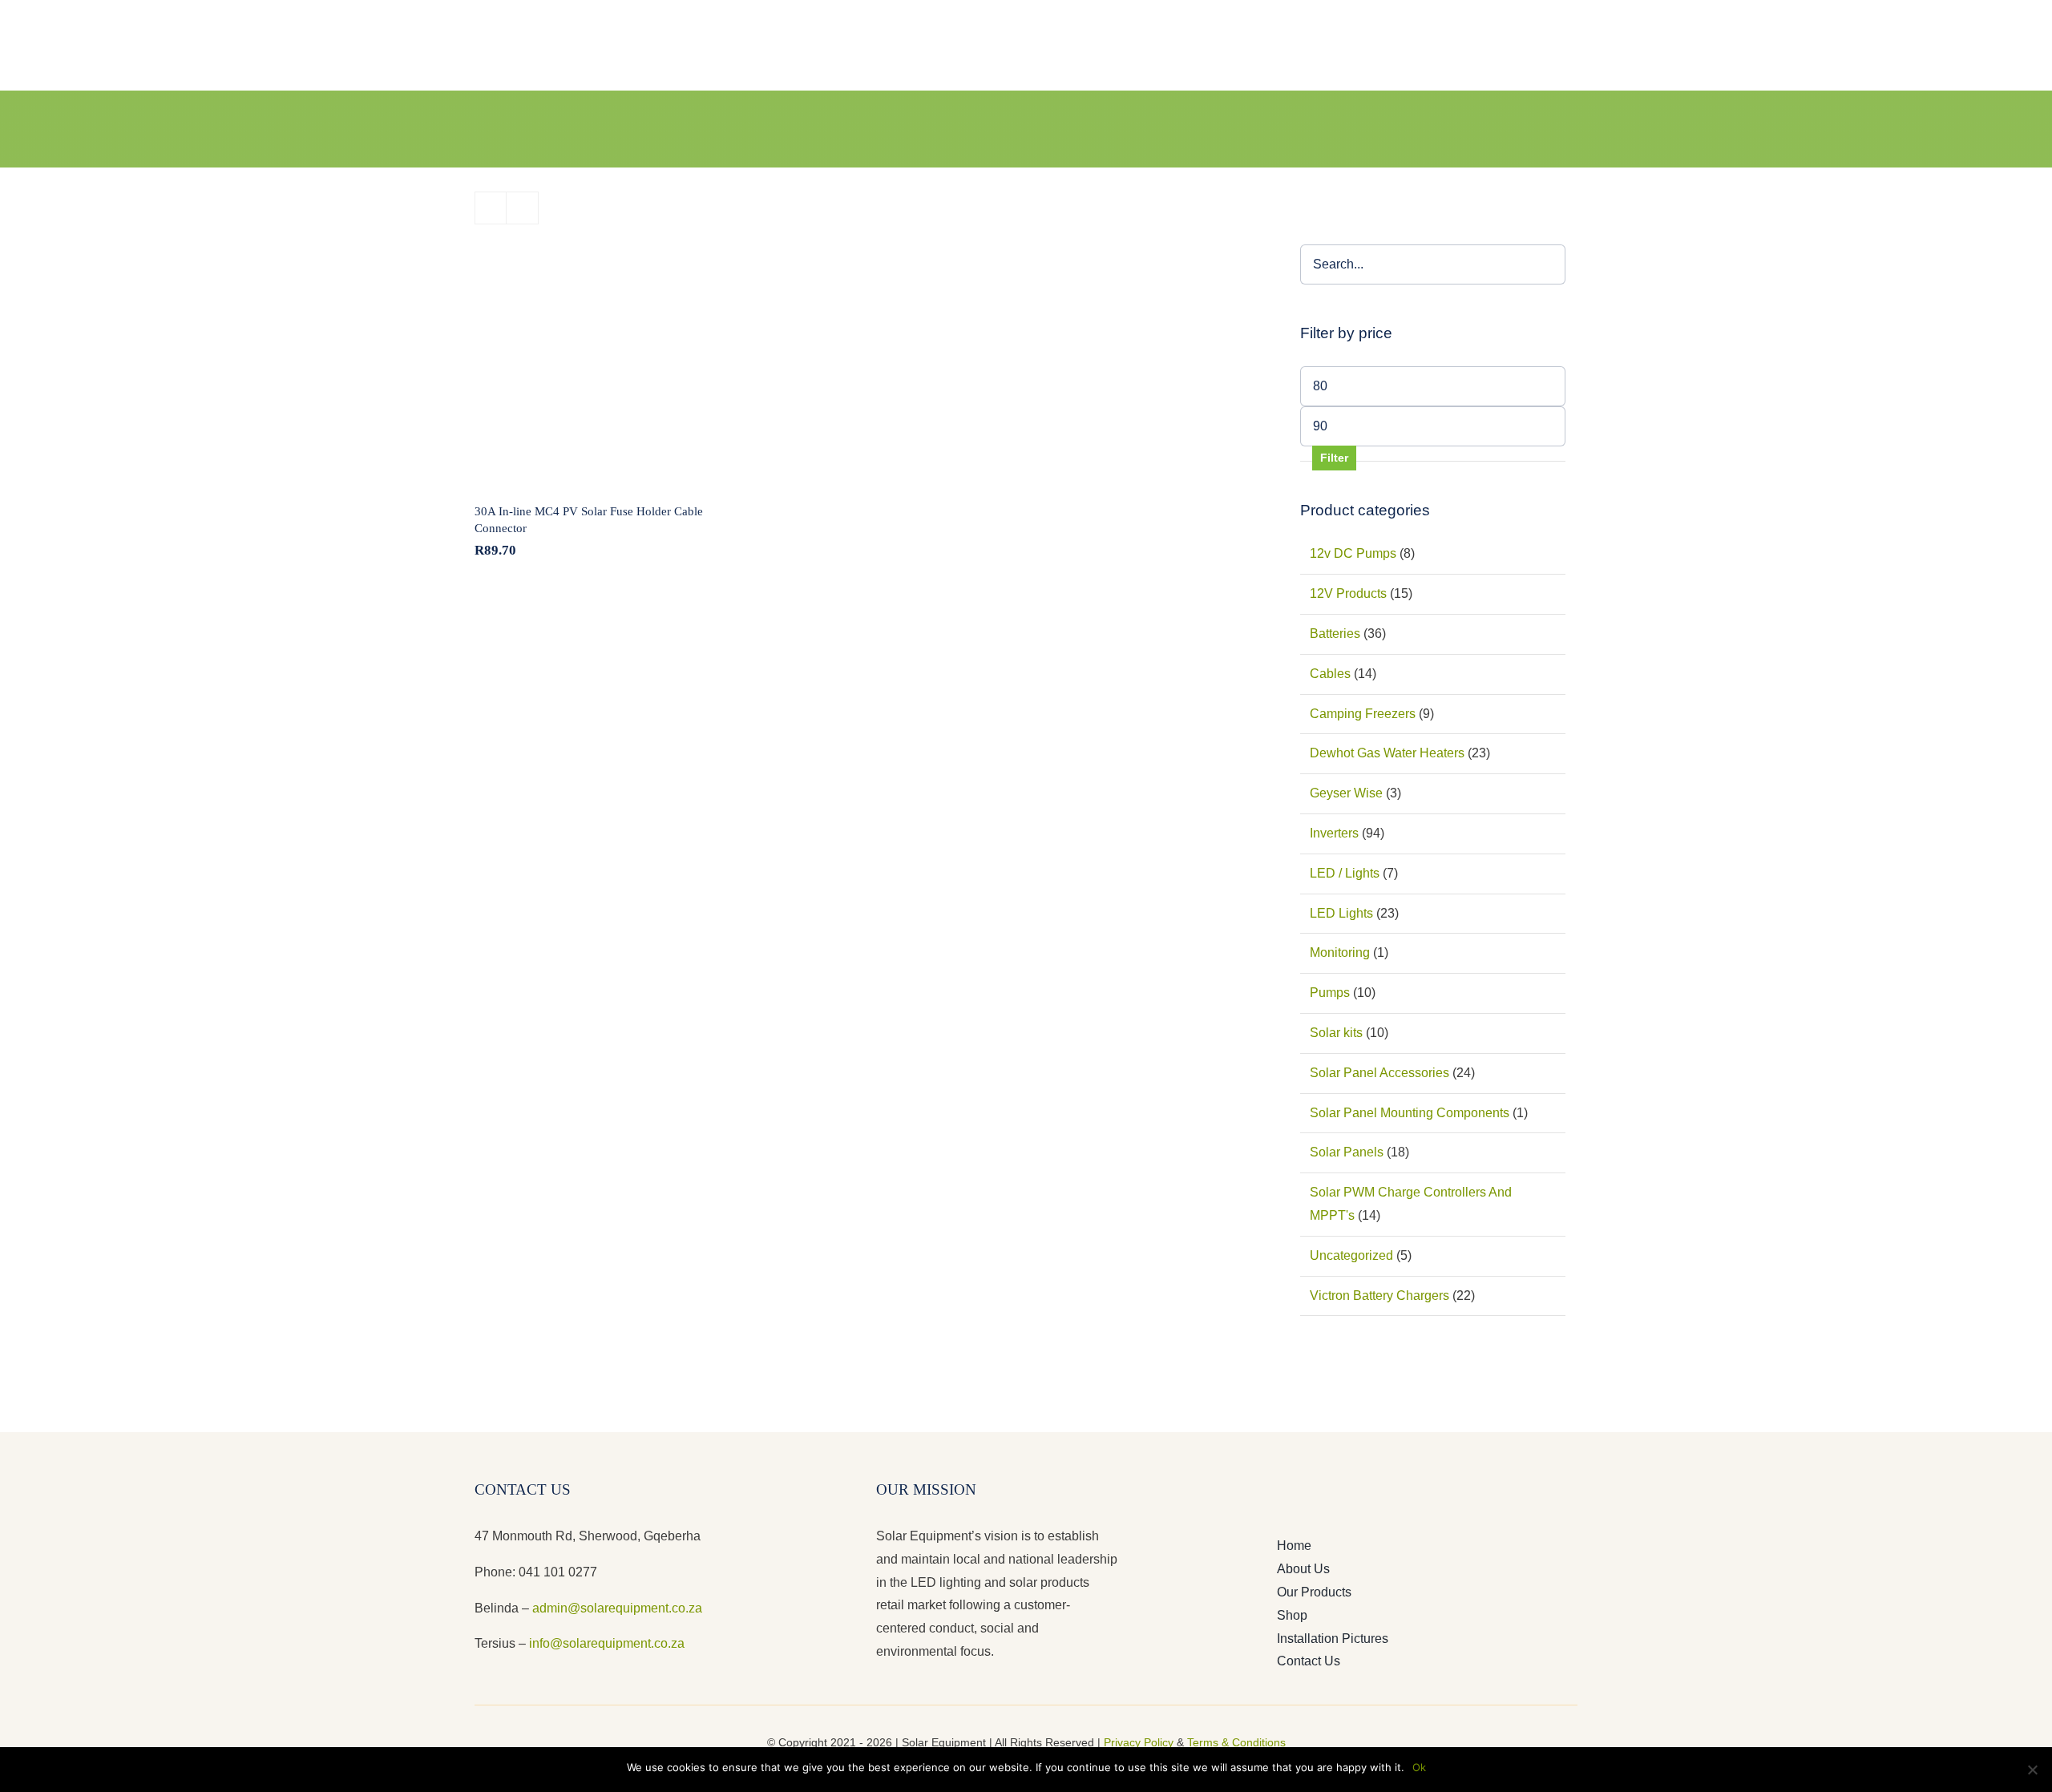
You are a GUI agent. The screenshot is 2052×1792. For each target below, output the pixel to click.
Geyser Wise (1346, 793)
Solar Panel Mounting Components (1410, 1113)
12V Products (1348, 593)
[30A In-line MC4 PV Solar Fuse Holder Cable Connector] (594, 364)
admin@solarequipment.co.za (617, 1608)
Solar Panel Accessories (1379, 1073)
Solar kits (1336, 1033)
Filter (1334, 458)
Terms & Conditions (1236, 1742)
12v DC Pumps (1353, 553)
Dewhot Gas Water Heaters (1387, 753)
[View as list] (522, 208)
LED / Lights (1345, 873)
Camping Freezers (1363, 714)
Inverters (1334, 833)
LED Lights (1341, 913)
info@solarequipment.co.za (605, 1643)
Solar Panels (1347, 1152)
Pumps (1330, 993)
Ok (1419, 1767)
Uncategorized (1351, 1255)
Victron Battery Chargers (1379, 1296)
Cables (1330, 674)
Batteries (1335, 634)
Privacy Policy (1139, 1742)
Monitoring (1340, 953)
